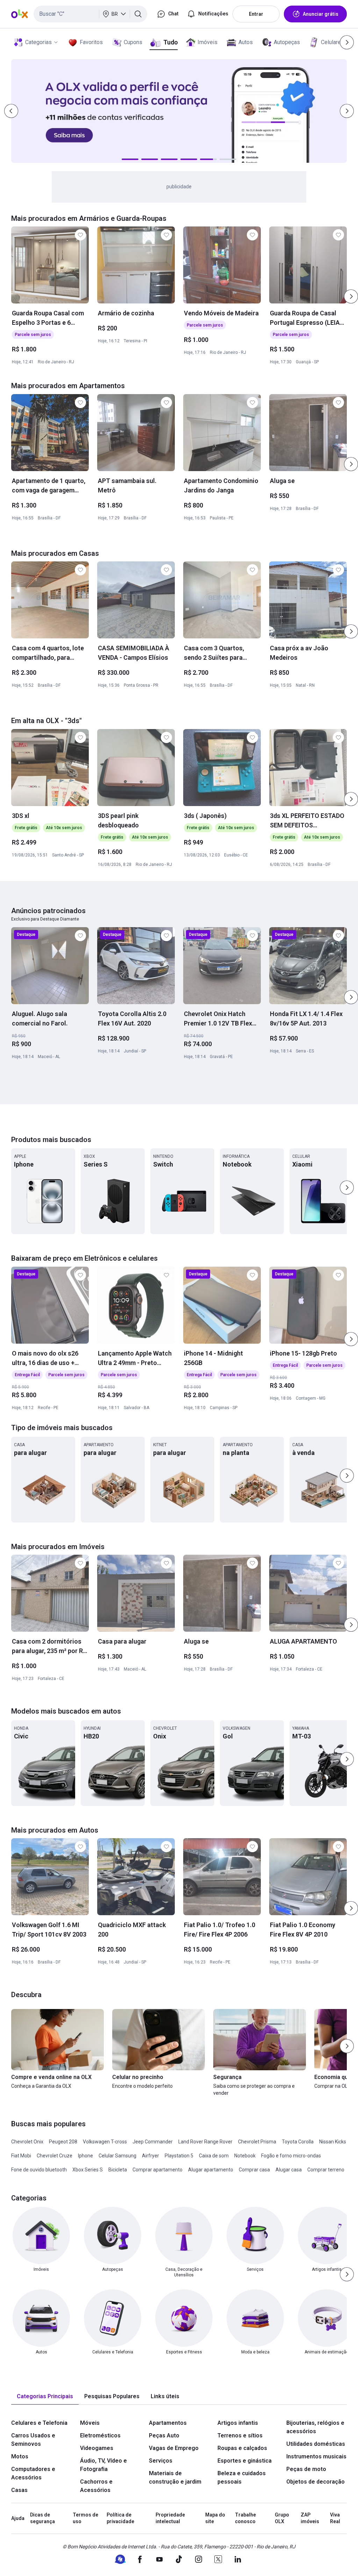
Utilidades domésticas (316, 2444)
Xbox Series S (88, 2170)
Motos (20, 2456)
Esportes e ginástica (245, 2461)
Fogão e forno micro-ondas (291, 2156)
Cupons (133, 42)
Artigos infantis (238, 2423)
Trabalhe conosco (245, 2518)
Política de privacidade (120, 2518)
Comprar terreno (326, 2170)
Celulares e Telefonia (39, 2423)
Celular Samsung (117, 2156)
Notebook (245, 2156)
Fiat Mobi (21, 2156)
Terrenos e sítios (240, 2435)
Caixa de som (214, 2156)
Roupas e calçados (242, 2448)
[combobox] (90, 14)
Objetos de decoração (316, 2482)
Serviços (161, 2461)
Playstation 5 (179, 2156)
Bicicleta (118, 2170)
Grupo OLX (282, 2518)
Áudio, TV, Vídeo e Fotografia (103, 2465)
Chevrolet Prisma (257, 2142)
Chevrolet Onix (27, 2142)
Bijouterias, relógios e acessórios (315, 2427)
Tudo (170, 42)
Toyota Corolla (298, 2142)
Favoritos (91, 42)
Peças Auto (164, 2435)
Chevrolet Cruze (55, 2156)
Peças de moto (306, 2469)
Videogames (97, 2448)
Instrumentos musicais (316, 2456)
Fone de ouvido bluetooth (39, 2170)
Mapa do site (215, 2518)
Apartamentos (168, 2423)
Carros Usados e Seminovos (33, 2440)
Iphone (85, 2156)
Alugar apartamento (211, 2170)
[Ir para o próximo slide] (351, 296)
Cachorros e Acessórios (96, 2486)
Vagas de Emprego (174, 2448)
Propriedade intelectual (170, 2518)
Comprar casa (254, 2170)
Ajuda (18, 2518)
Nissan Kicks (333, 2142)
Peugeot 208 (63, 2142)
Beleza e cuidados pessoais (242, 2477)
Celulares (332, 42)
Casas (19, 2490)
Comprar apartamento (157, 2170)
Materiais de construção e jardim (175, 2477)
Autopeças (287, 42)
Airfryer (151, 2156)
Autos (246, 42)
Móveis (90, 2423)
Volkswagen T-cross (105, 2142)
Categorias (38, 42)
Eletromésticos (100, 2435)
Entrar (256, 14)
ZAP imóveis (310, 2518)
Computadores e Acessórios (33, 2473)
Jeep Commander (153, 2142)
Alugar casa (289, 2170)
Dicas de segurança (42, 2518)
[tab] (45, 2397)
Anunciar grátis (321, 14)
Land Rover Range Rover (205, 2142)
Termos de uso (85, 2518)
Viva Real (335, 2518)
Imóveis (207, 42)
